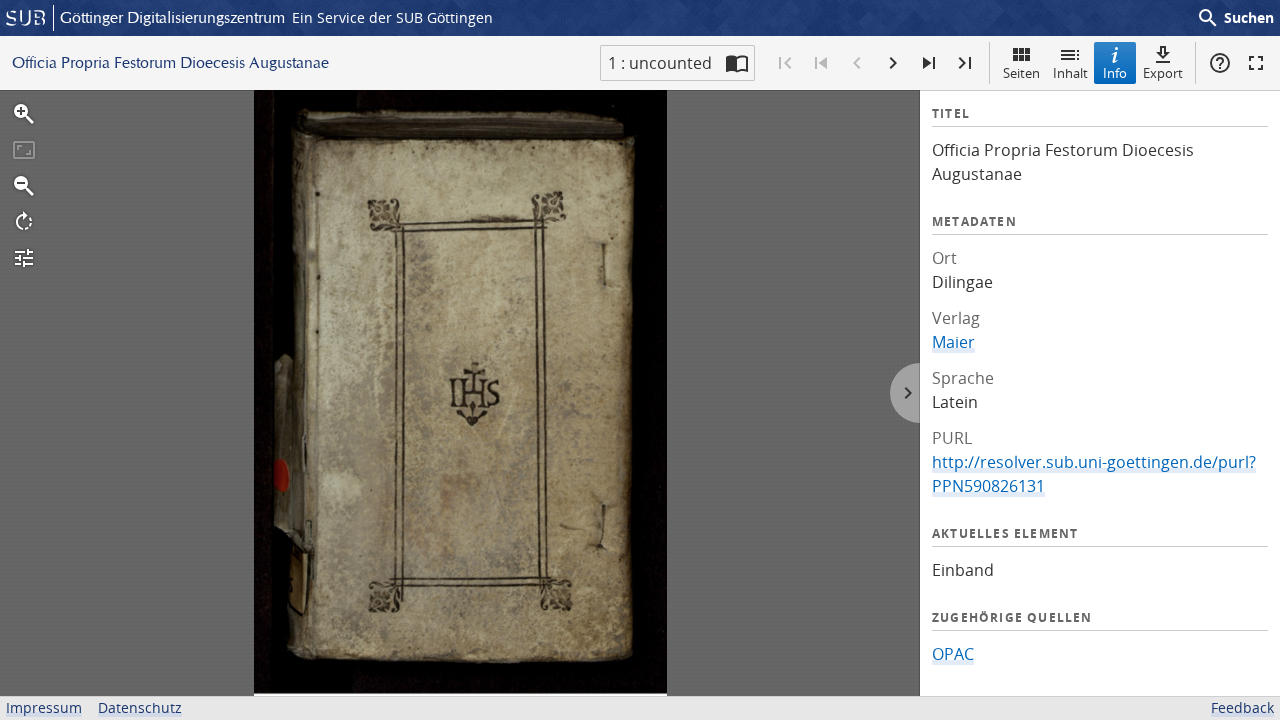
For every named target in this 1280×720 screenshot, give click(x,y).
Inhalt (1070, 73)
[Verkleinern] (24, 186)
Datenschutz (140, 707)
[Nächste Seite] (893, 63)
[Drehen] (24, 222)
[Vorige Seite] (857, 63)
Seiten (1021, 73)
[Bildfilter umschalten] (24, 258)
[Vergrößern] (24, 114)
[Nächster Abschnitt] (929, 63)
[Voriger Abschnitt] (821, 63)
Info (1115, 73)
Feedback (1242, 707)
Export (1163, 73)
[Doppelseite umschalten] (737, 63)
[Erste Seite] (785, 63)
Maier (953, 342)
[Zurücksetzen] (24, 150)
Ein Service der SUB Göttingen (392, 17)
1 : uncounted (660, 63)
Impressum (44, 707)
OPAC (953, 654)
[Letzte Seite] (965, 63)
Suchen (1235, 18)
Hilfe (1220, 63)
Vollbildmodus (1256, 63)
